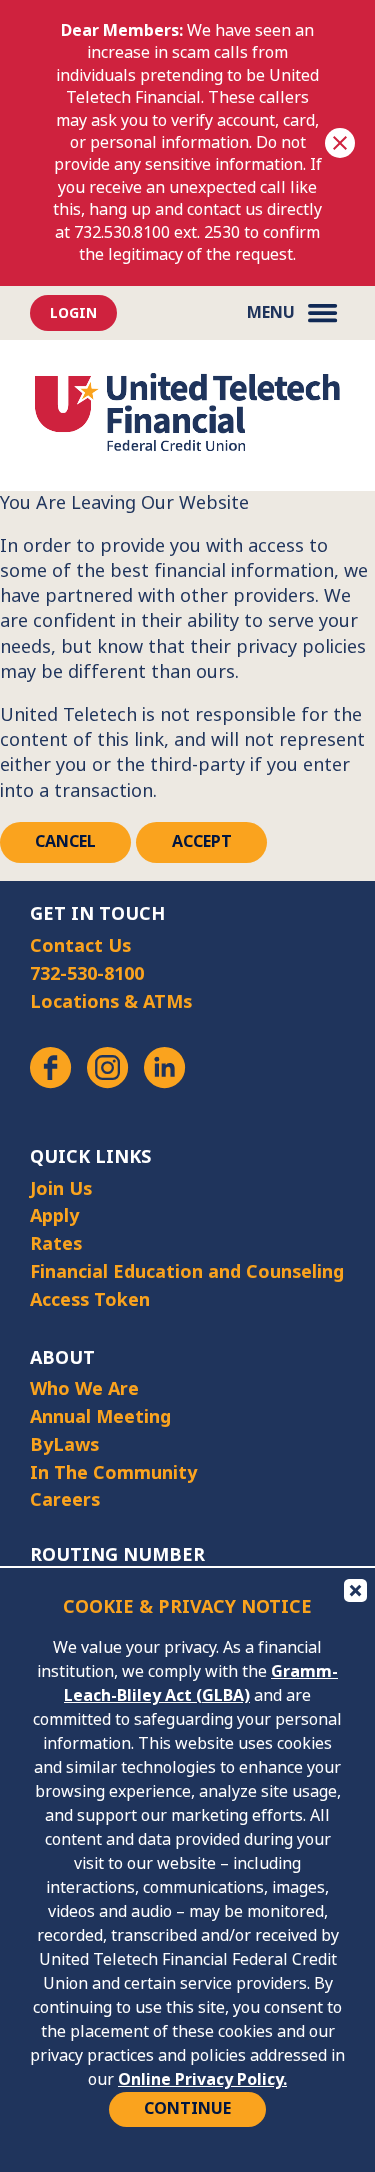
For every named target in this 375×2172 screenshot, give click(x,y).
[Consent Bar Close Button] (354, 1589)
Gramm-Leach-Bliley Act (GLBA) (201, 1683)
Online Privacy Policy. (202, 2079)
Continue (187, 2108)
